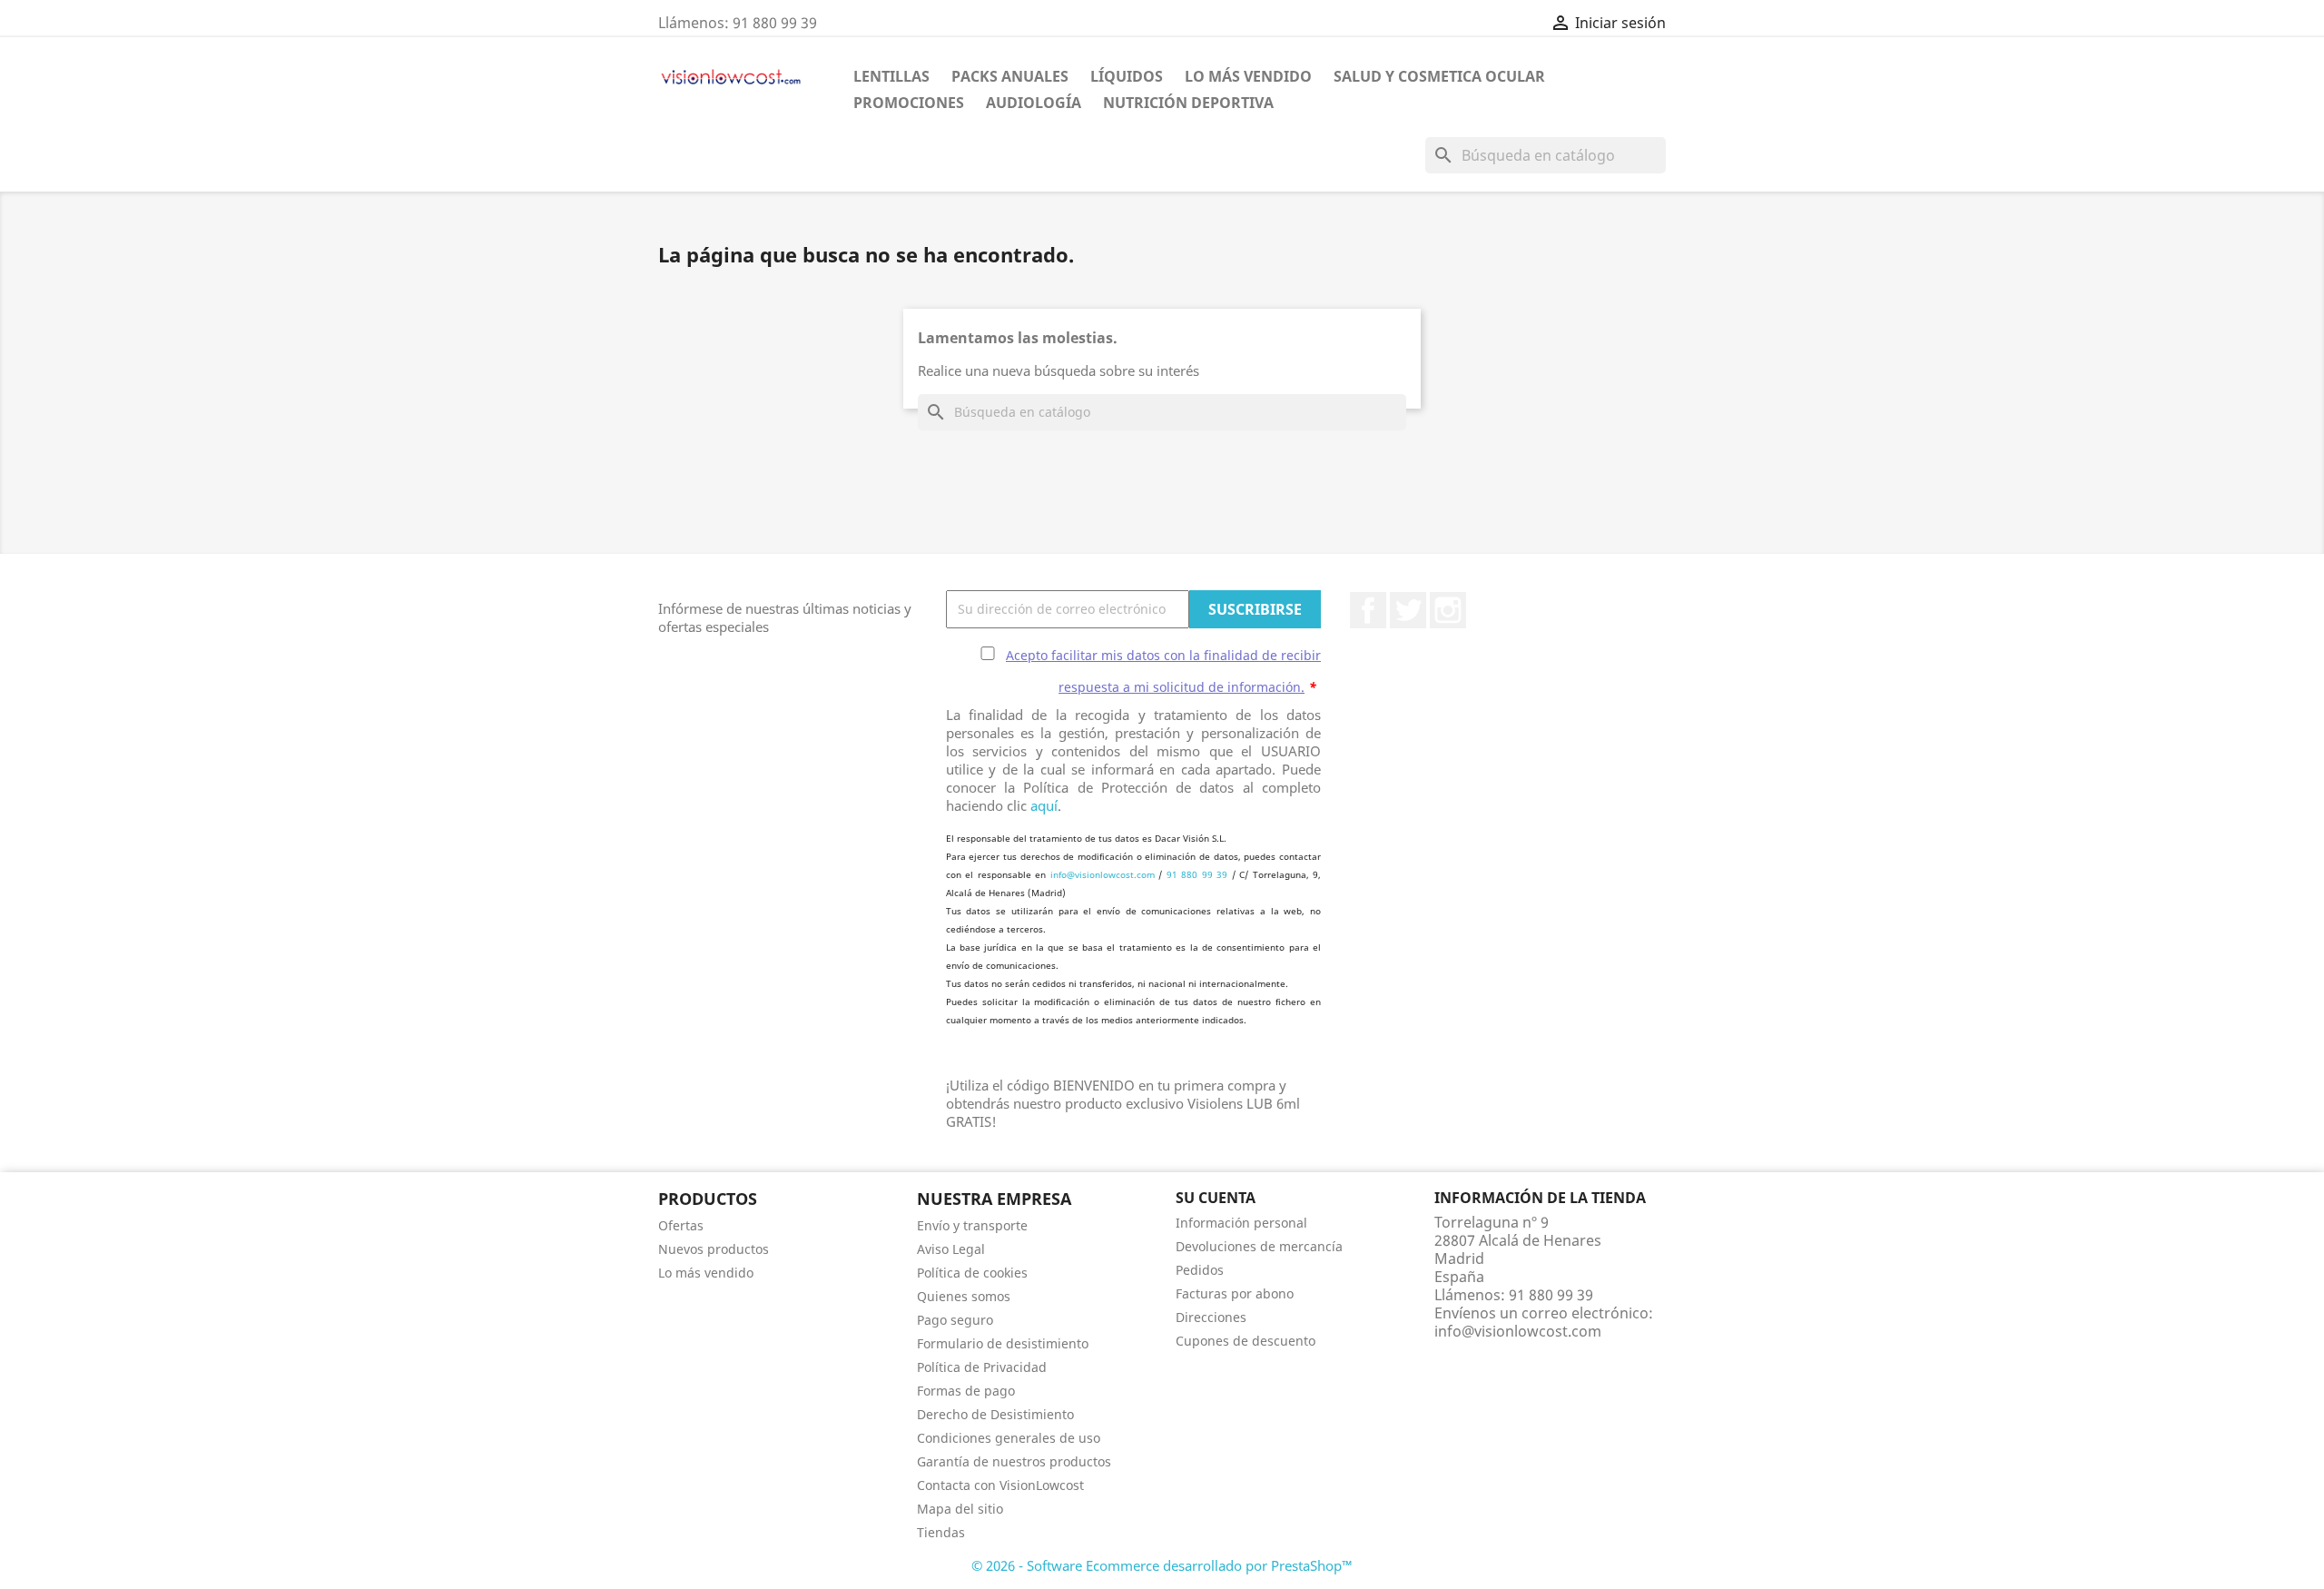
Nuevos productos (714, 1249)
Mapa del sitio (960, 1509)
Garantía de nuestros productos (1014, 1461)
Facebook (1368, 610)
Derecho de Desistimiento (995, 1414)
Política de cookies (972, 1273)
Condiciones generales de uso (1009, 1438)
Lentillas (891, 76)
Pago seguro (955, 1320)
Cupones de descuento (1246, 1341)
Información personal (1241, 1223)
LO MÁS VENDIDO (1248, 76)
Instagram (1448, 610)
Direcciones (1211, 1317)
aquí (1044, 805)
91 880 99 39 (1197, 874)
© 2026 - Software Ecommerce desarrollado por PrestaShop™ (1162, 1565)
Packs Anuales (1010, 76)
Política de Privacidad (982, 1367)
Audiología (1034, 103)
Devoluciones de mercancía (1259, 1246)
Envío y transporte (972, 1225)
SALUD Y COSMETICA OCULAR (1439, 76)
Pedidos (1200, 1270)
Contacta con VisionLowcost (1000, 1485)
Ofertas (681, 1225)
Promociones (909, 103)
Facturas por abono (1235, 1293)
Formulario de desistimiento (1003, 1343)
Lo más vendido (706, 1273)
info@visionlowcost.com (1103, 874)
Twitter (1408, 610)
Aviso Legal (951, 1249)
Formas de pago (966, 1391)
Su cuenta (1216, 1198)
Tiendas (941, 1532)
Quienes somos (964, 1296)
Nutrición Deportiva (1188, 103)
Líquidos (1127, 76)
